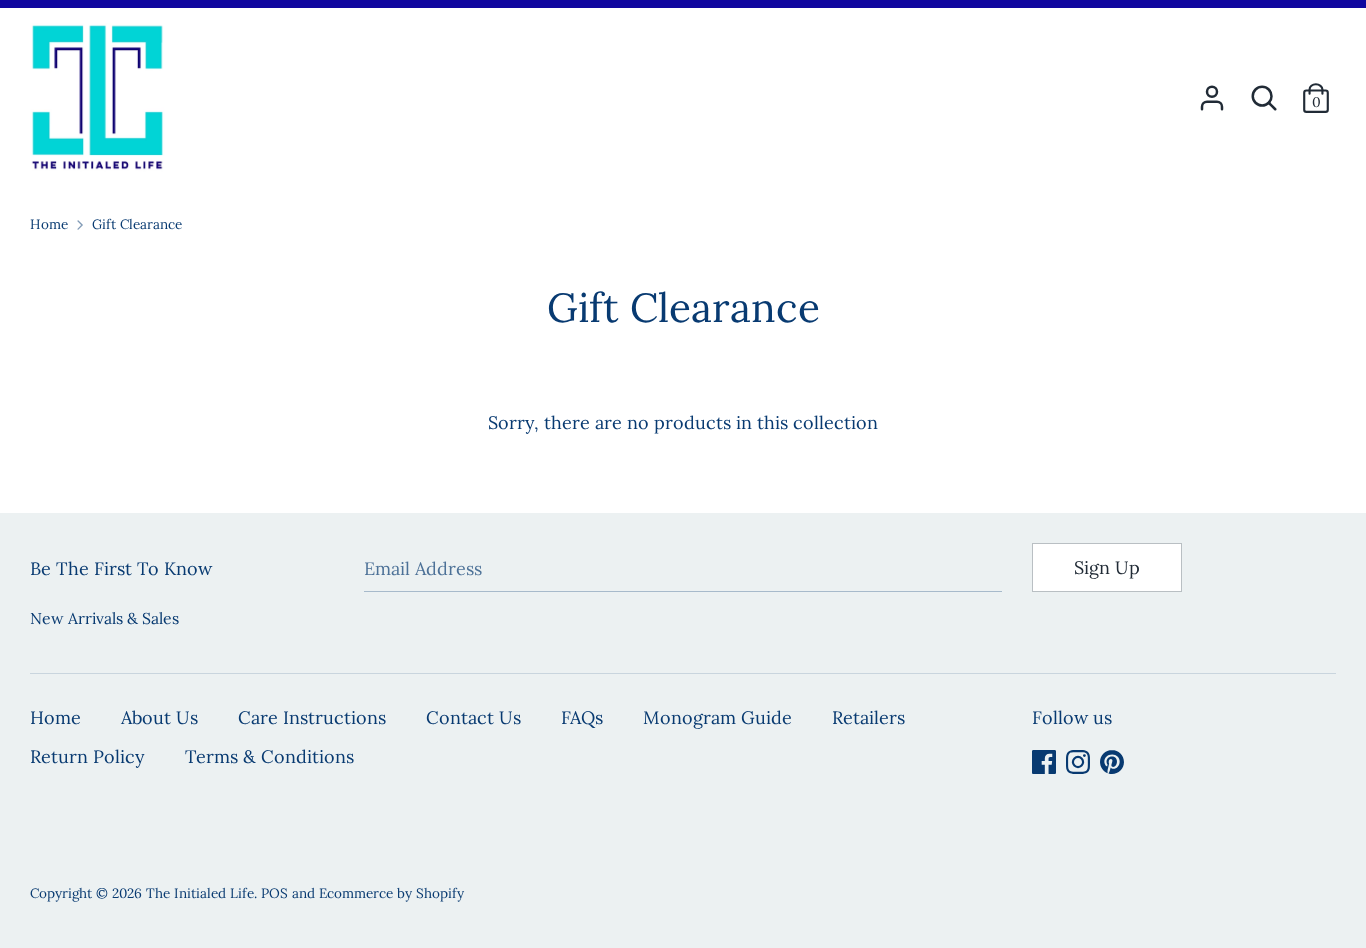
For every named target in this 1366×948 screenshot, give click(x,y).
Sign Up (1107, 567)
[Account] (1212, 91)
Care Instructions (312, 717)
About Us (159, 717)
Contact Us (473, 717)
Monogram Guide (717, 717)
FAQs (582, 717)
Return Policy (87, 756)
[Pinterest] (1112, 761)
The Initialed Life (200, 893)
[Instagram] (1078, 761)
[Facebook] (1044, 761)
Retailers (868, 717)
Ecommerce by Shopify (391, 893)
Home (55, 717)
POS (274, 893)
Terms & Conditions (269, 756)
